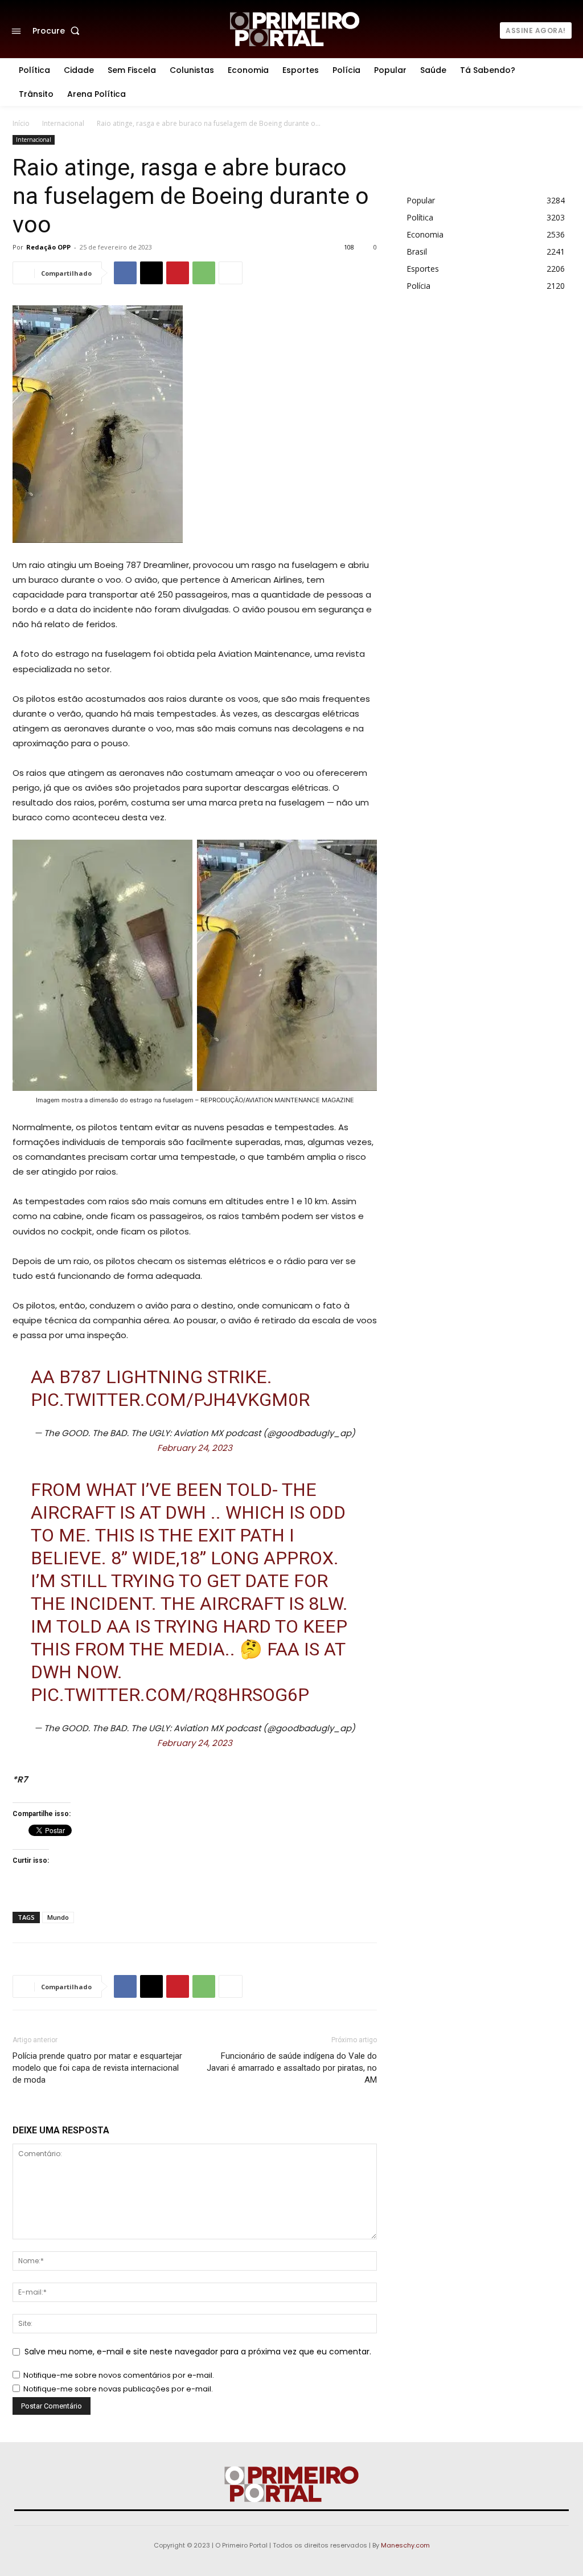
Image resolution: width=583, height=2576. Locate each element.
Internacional (63, 123)
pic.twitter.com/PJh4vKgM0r (170, 1400)
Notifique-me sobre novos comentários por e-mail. (119, 2375)
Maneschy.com (405, 2545)
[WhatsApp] (204, 273)
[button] (58, 31)
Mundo (58, 1917)
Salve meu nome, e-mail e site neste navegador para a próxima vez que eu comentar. (198, 2352)
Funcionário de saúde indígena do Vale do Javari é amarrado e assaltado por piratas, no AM (292, 2068)
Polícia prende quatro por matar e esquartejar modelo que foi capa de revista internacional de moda (97, 2068)
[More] (231, 273)
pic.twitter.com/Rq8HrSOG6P (170, 1695)
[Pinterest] (178, 273)
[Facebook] (125, 273)
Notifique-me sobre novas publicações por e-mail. (118, 2389)
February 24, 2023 (195, 1448)
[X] (151, 273)
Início (21, 123)
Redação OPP (48, 247)
